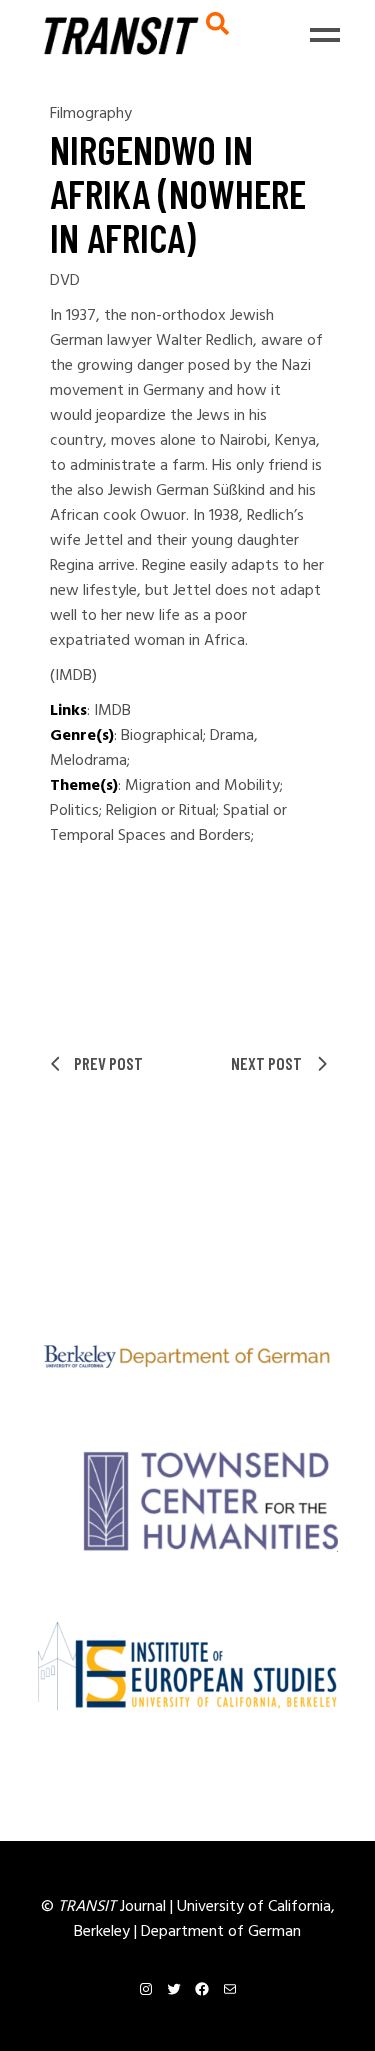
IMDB (112, 711)
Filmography (91, 114)
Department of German (221, 1932)
